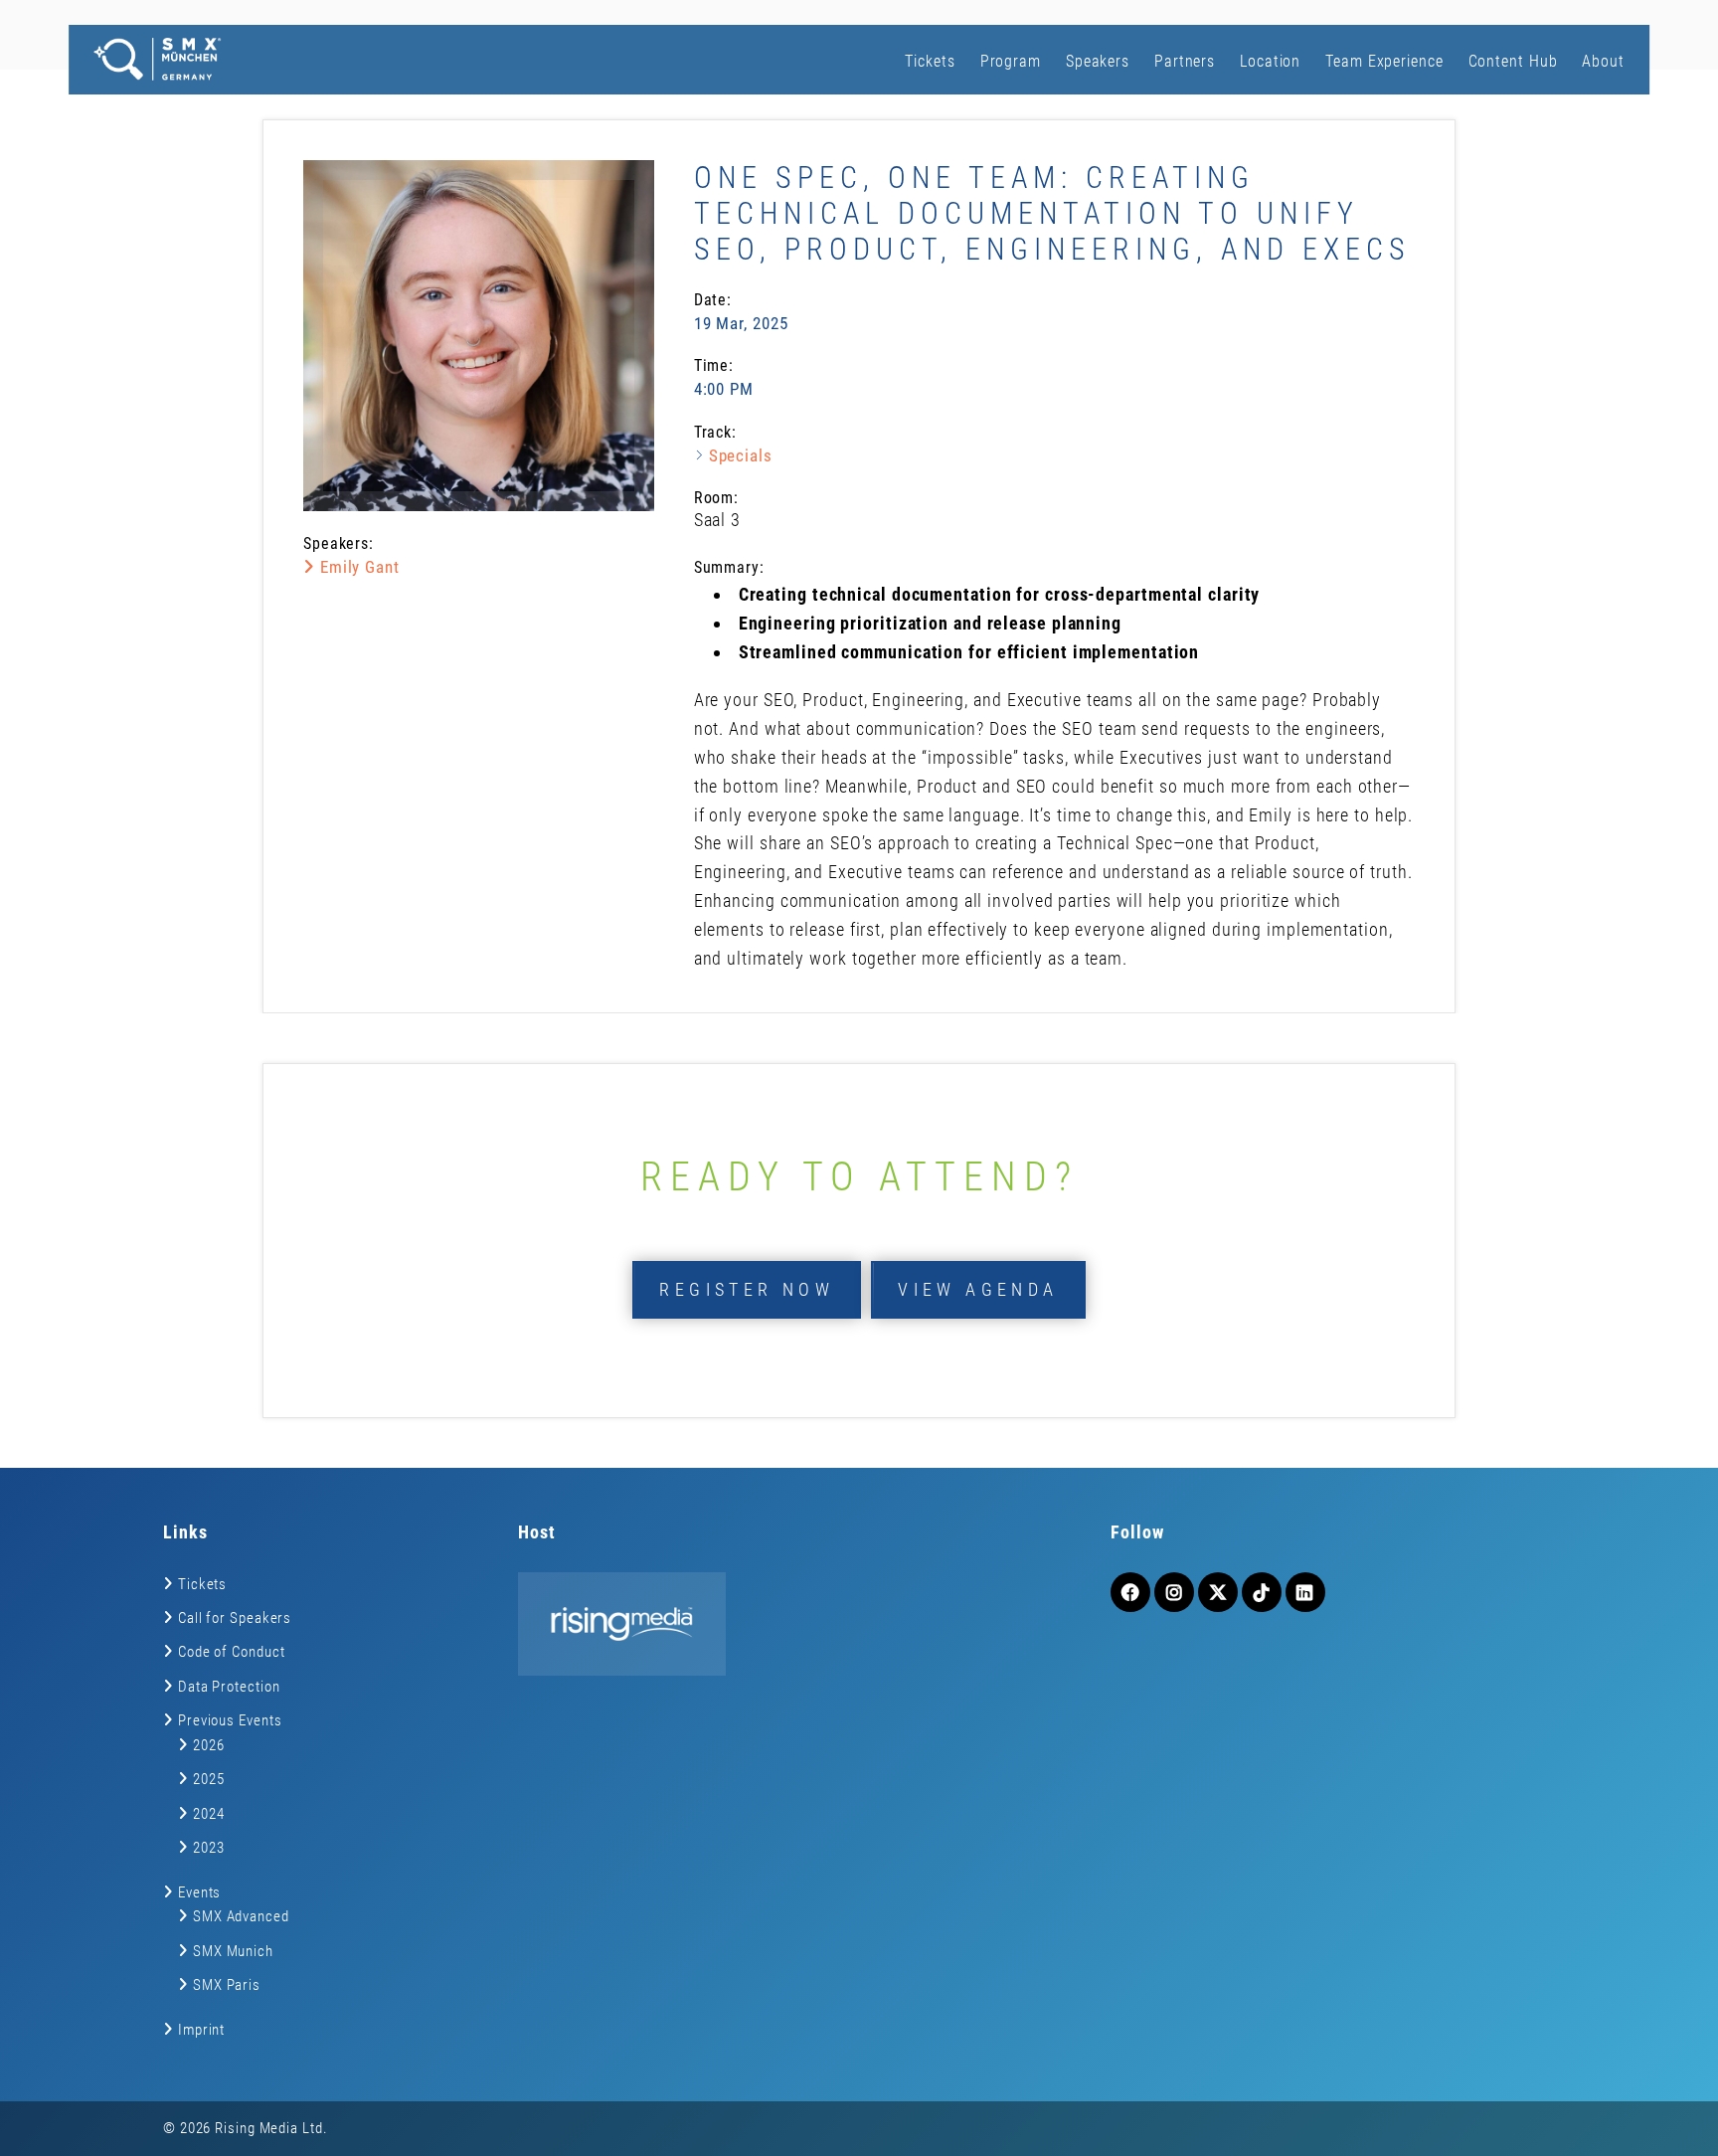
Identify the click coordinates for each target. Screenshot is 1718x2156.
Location (1270, 61)
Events (199, 1892)
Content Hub (1513, 61)
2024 (209, 1814)
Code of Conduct (232, 1652)
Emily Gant (357, 567)
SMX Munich (233, 1951)
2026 (209, 1745)
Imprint (201, 2030)
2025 (209, 1779)
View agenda (978, 1289)
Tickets (930, 61)
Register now (747, 1289)
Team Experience (1384, 61)
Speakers (1098, 61)
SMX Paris (227, 1985)
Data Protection (229, 1687)
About (1603, 61)
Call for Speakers (235, 1618)
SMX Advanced (241, 1916)
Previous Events (230, 1720)
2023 (209, 1848)
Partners (1185, 61)
